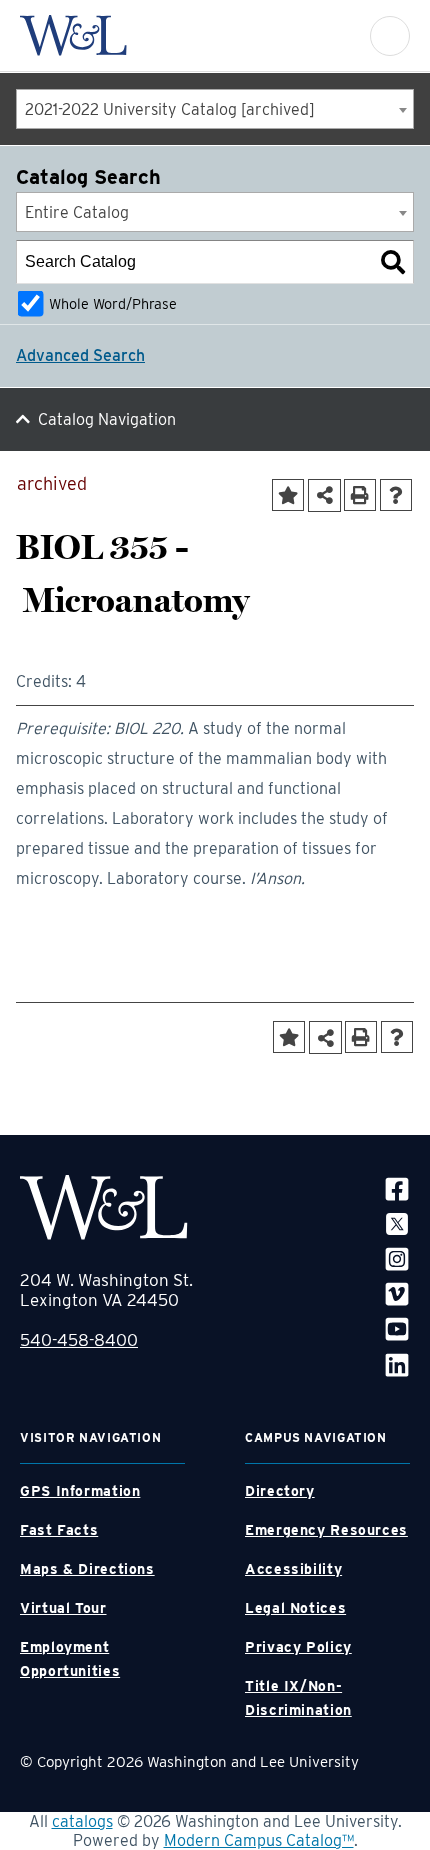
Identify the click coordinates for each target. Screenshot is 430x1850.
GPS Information (80, 1491)
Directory (280, 1491)
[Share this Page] (324, 495)
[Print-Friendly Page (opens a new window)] (360, 495)
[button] (390, 36)
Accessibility (293, 1569)
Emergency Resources (326, 1530)
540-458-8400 (79, 1340)
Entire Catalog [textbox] (77, 212)
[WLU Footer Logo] (104, 1207)
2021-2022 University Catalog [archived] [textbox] (170, 109)
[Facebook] (397, 1188)
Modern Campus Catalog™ (259, 1840)
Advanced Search (80, 355)
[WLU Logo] (73, 35)
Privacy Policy (298, 1647)
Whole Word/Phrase (113, 303)
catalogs (82, 1821)
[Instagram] (397, 1258)
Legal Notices (295, 1608)
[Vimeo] (397, 1293)
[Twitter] (397, 1223)
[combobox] (215, 109)
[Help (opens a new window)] (396, 495)
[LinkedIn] (397, 1363)
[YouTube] (397, 1328)
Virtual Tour (63, 1608)
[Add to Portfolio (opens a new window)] (288, 495)
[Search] (393, 262)
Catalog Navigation (107, 419)
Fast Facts (59, 1530)
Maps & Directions (87, 1569)
